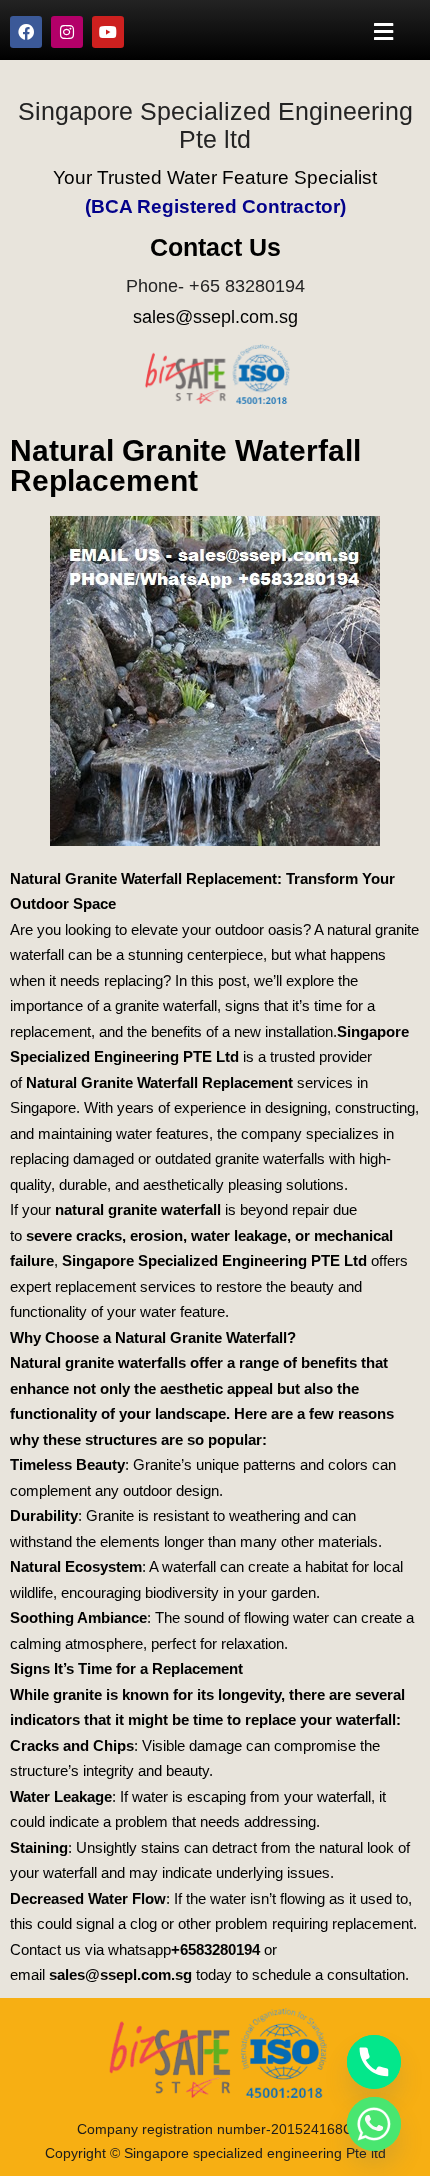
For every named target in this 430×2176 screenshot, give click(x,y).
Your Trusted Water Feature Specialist (215, 177)
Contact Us (215, 247)
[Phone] (374, 2062)
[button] (384, 31)
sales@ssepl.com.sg (215, 317)
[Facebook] (26, 32)
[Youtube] (108, 32)
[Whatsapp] (374, 2124)
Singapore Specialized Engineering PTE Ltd (214, 1260)
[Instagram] (67, 32)
